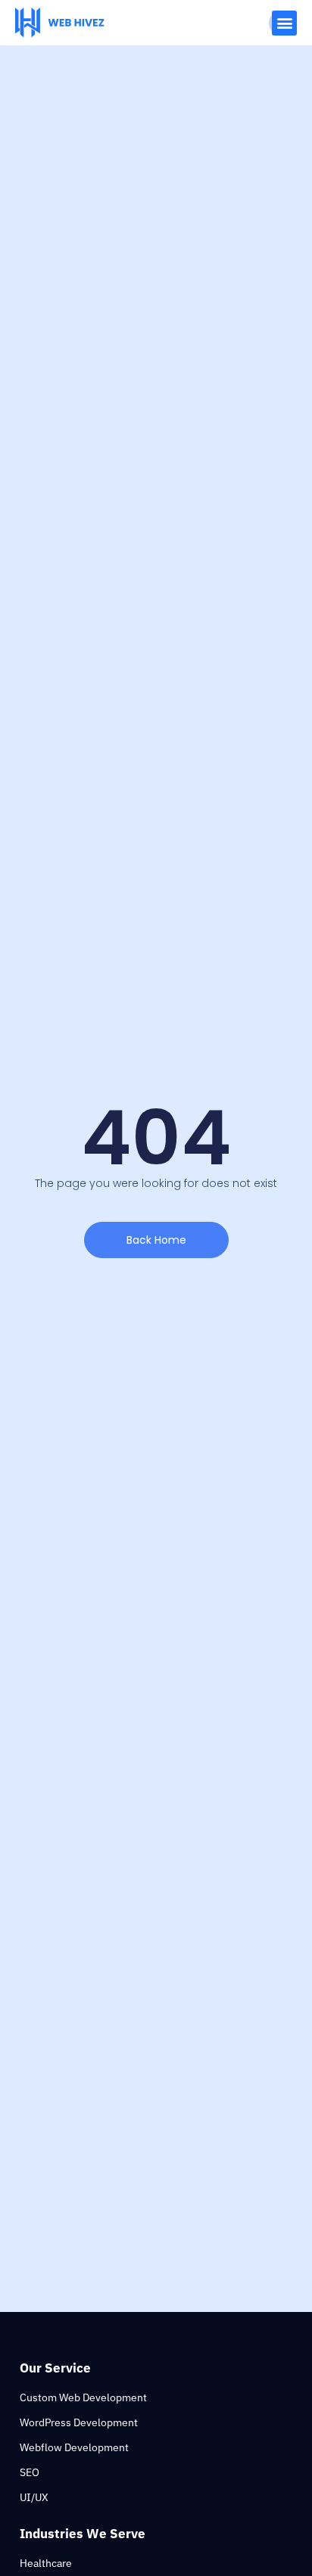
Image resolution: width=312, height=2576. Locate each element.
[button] (284, 23)
